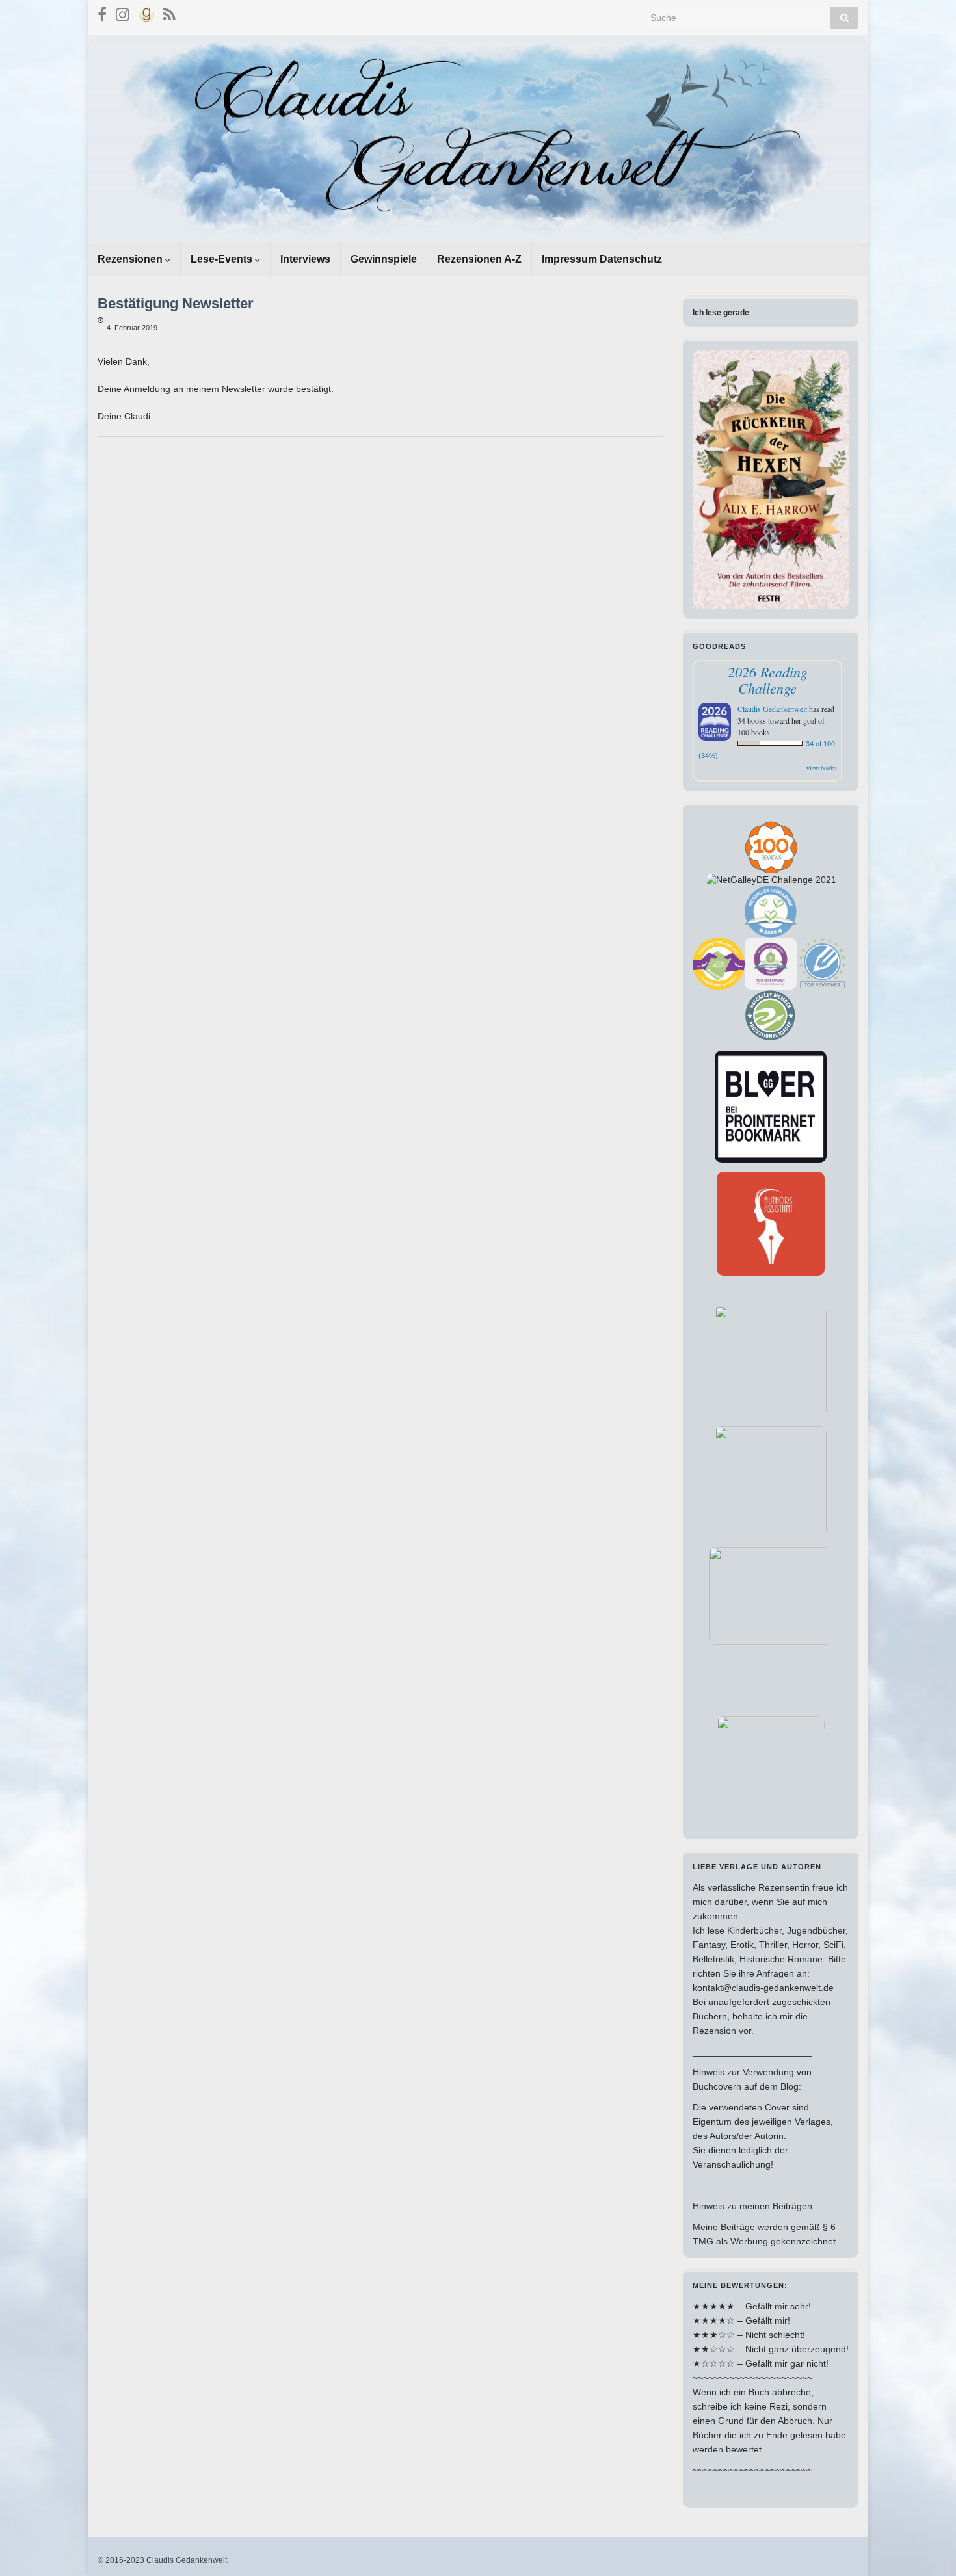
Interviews (305, 259)
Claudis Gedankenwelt (772, 709)
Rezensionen (131, 259)
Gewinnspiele (384, 259)
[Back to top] (927, 2547)
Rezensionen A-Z (479, 259)
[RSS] (169, 13)
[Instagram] (123, 13)
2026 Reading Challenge (768, 680)
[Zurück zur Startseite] (478, 139)
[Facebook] (102, 13)
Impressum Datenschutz (602, 259)
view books (821, 768)
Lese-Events (223, 259)
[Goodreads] (146, 13)
